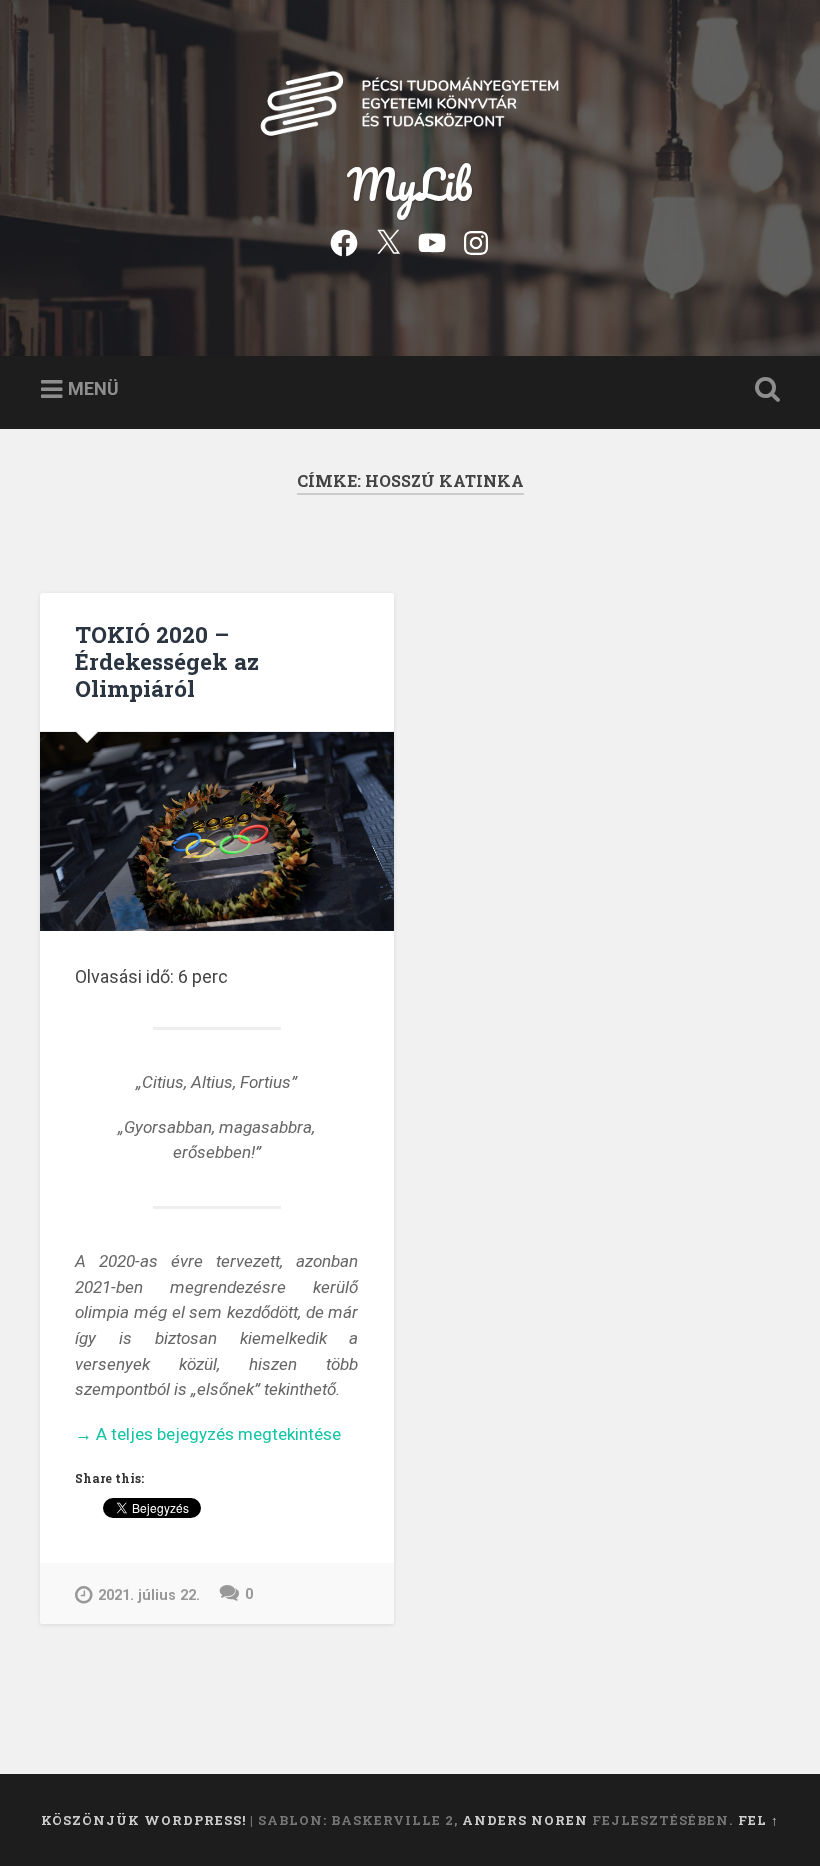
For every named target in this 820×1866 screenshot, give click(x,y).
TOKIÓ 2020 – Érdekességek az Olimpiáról (167, 661)
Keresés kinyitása (763, 390)
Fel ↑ (758, 1820)
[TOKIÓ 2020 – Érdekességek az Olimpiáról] (217, 831)
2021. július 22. (149, 1595)
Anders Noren (525, 1820)
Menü (93, 388)
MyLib (410, 183)
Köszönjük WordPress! (143, 1820)
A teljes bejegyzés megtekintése (208, 1435)
